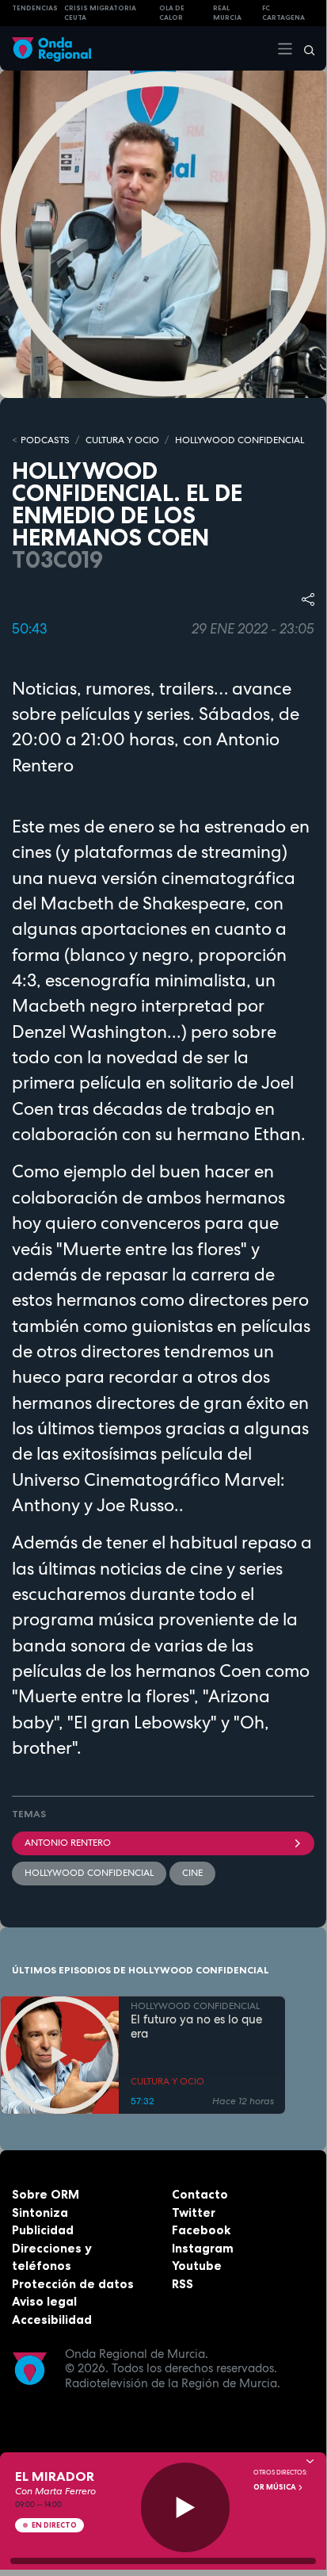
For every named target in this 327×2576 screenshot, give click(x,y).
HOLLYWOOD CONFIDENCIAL (240, 440)
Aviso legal (44, 2301)
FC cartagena (283, 13)
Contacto (200, 2194)
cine (192, 1873)
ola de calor (172, 13)
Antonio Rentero (68, 1843)
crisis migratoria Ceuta (100, 13)
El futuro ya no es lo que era (196, 2027)
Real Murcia (227, 13)
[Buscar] (304, 48)
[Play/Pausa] (186, 2507)
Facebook (201, 2230)
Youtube (197, 2266)
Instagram (203, 2248)
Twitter (194, 2212)
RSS (183, 2284)
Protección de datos (73, 2284)
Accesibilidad (52, 2320)
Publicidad (43, 2230)
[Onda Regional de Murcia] (51, 48)
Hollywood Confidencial (89, 1873)
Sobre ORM (46, 2194)
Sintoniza (40, 2212)
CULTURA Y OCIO (122, 440)
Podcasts (45, 440)
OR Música (276, 2487)
